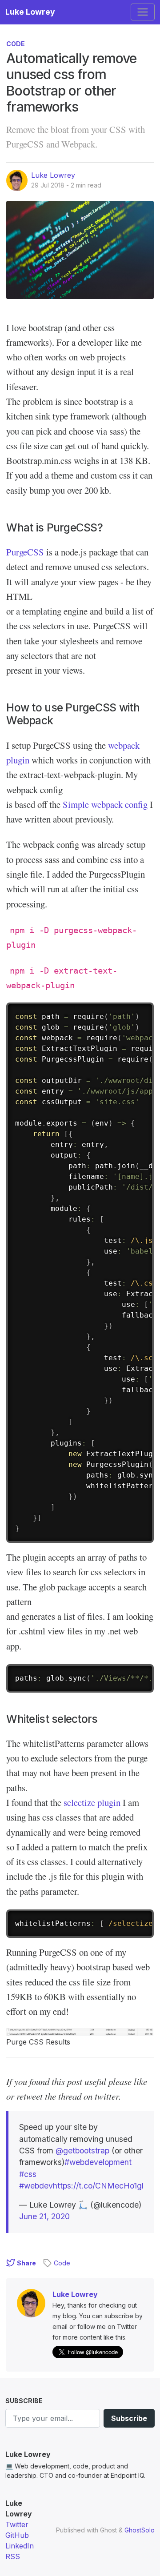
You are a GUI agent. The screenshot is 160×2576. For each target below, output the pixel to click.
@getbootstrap (82, 2151)
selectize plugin (92, 1802)
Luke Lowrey (30, 12)
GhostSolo (140, 2530)
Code (16, 44)
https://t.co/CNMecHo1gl (98, 2186)
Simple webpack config (105, 804)
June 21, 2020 (44, 2216)
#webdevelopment (98, 2162)
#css (28, 2174)
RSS (13, 2556)
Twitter (17, 2524)
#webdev (36, 2186)
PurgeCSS (25, 552)
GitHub (17, 2535)
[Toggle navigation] (143, 12)
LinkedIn (20, 2546)
